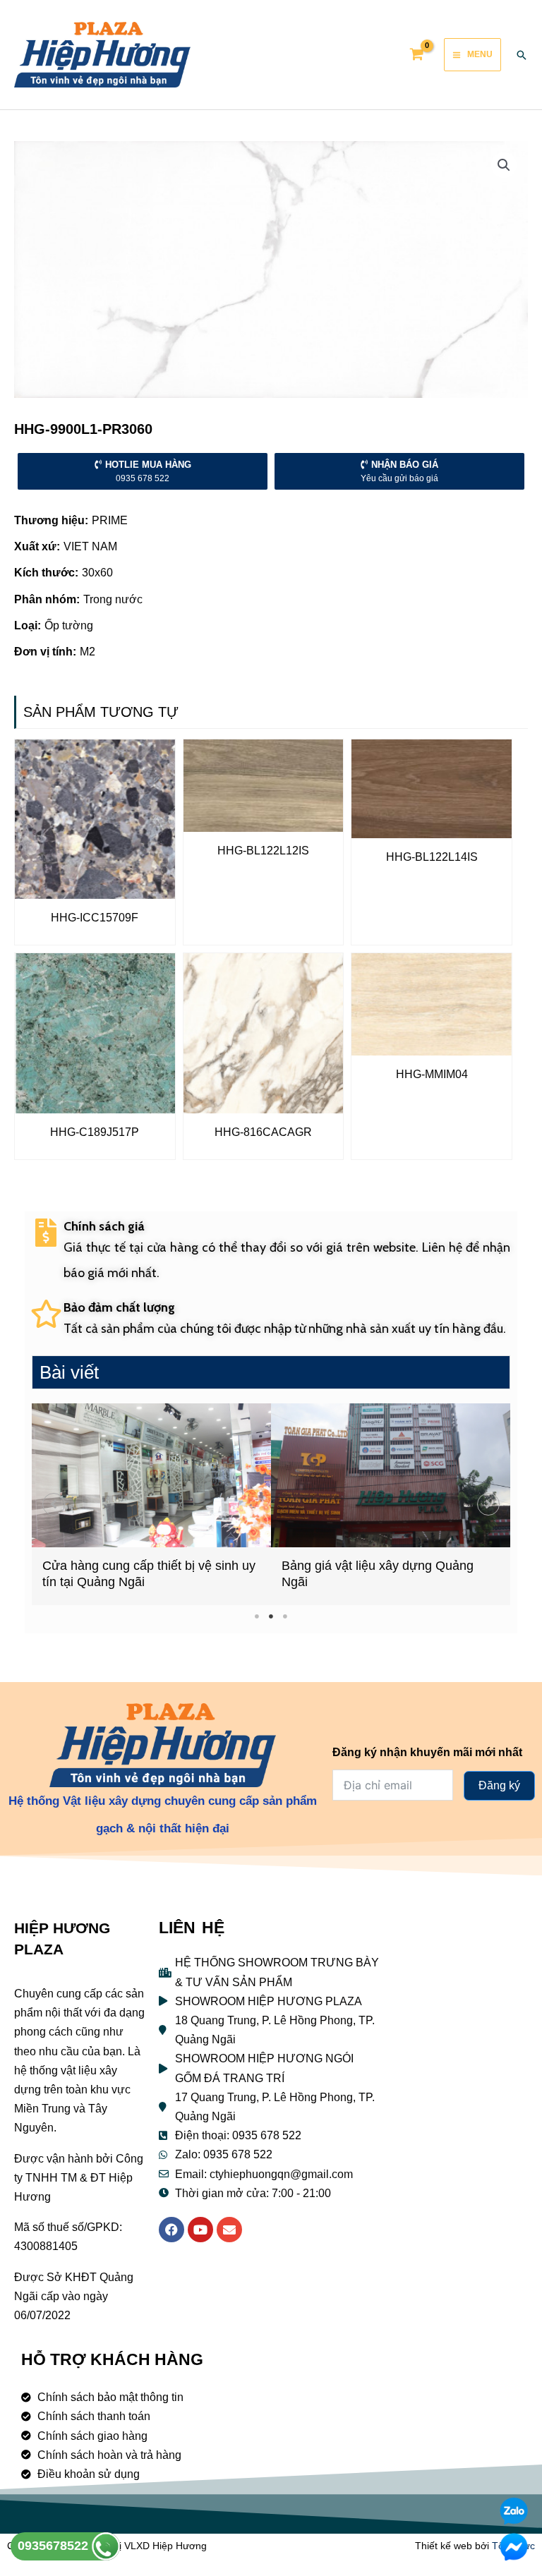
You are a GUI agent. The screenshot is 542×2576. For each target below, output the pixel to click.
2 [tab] (271, 1616)
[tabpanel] (151, 1504)
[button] (54, 1504)
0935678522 (55, 2546)
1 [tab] (257, 1616)
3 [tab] (285, 1616)
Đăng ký (499, 1785)
